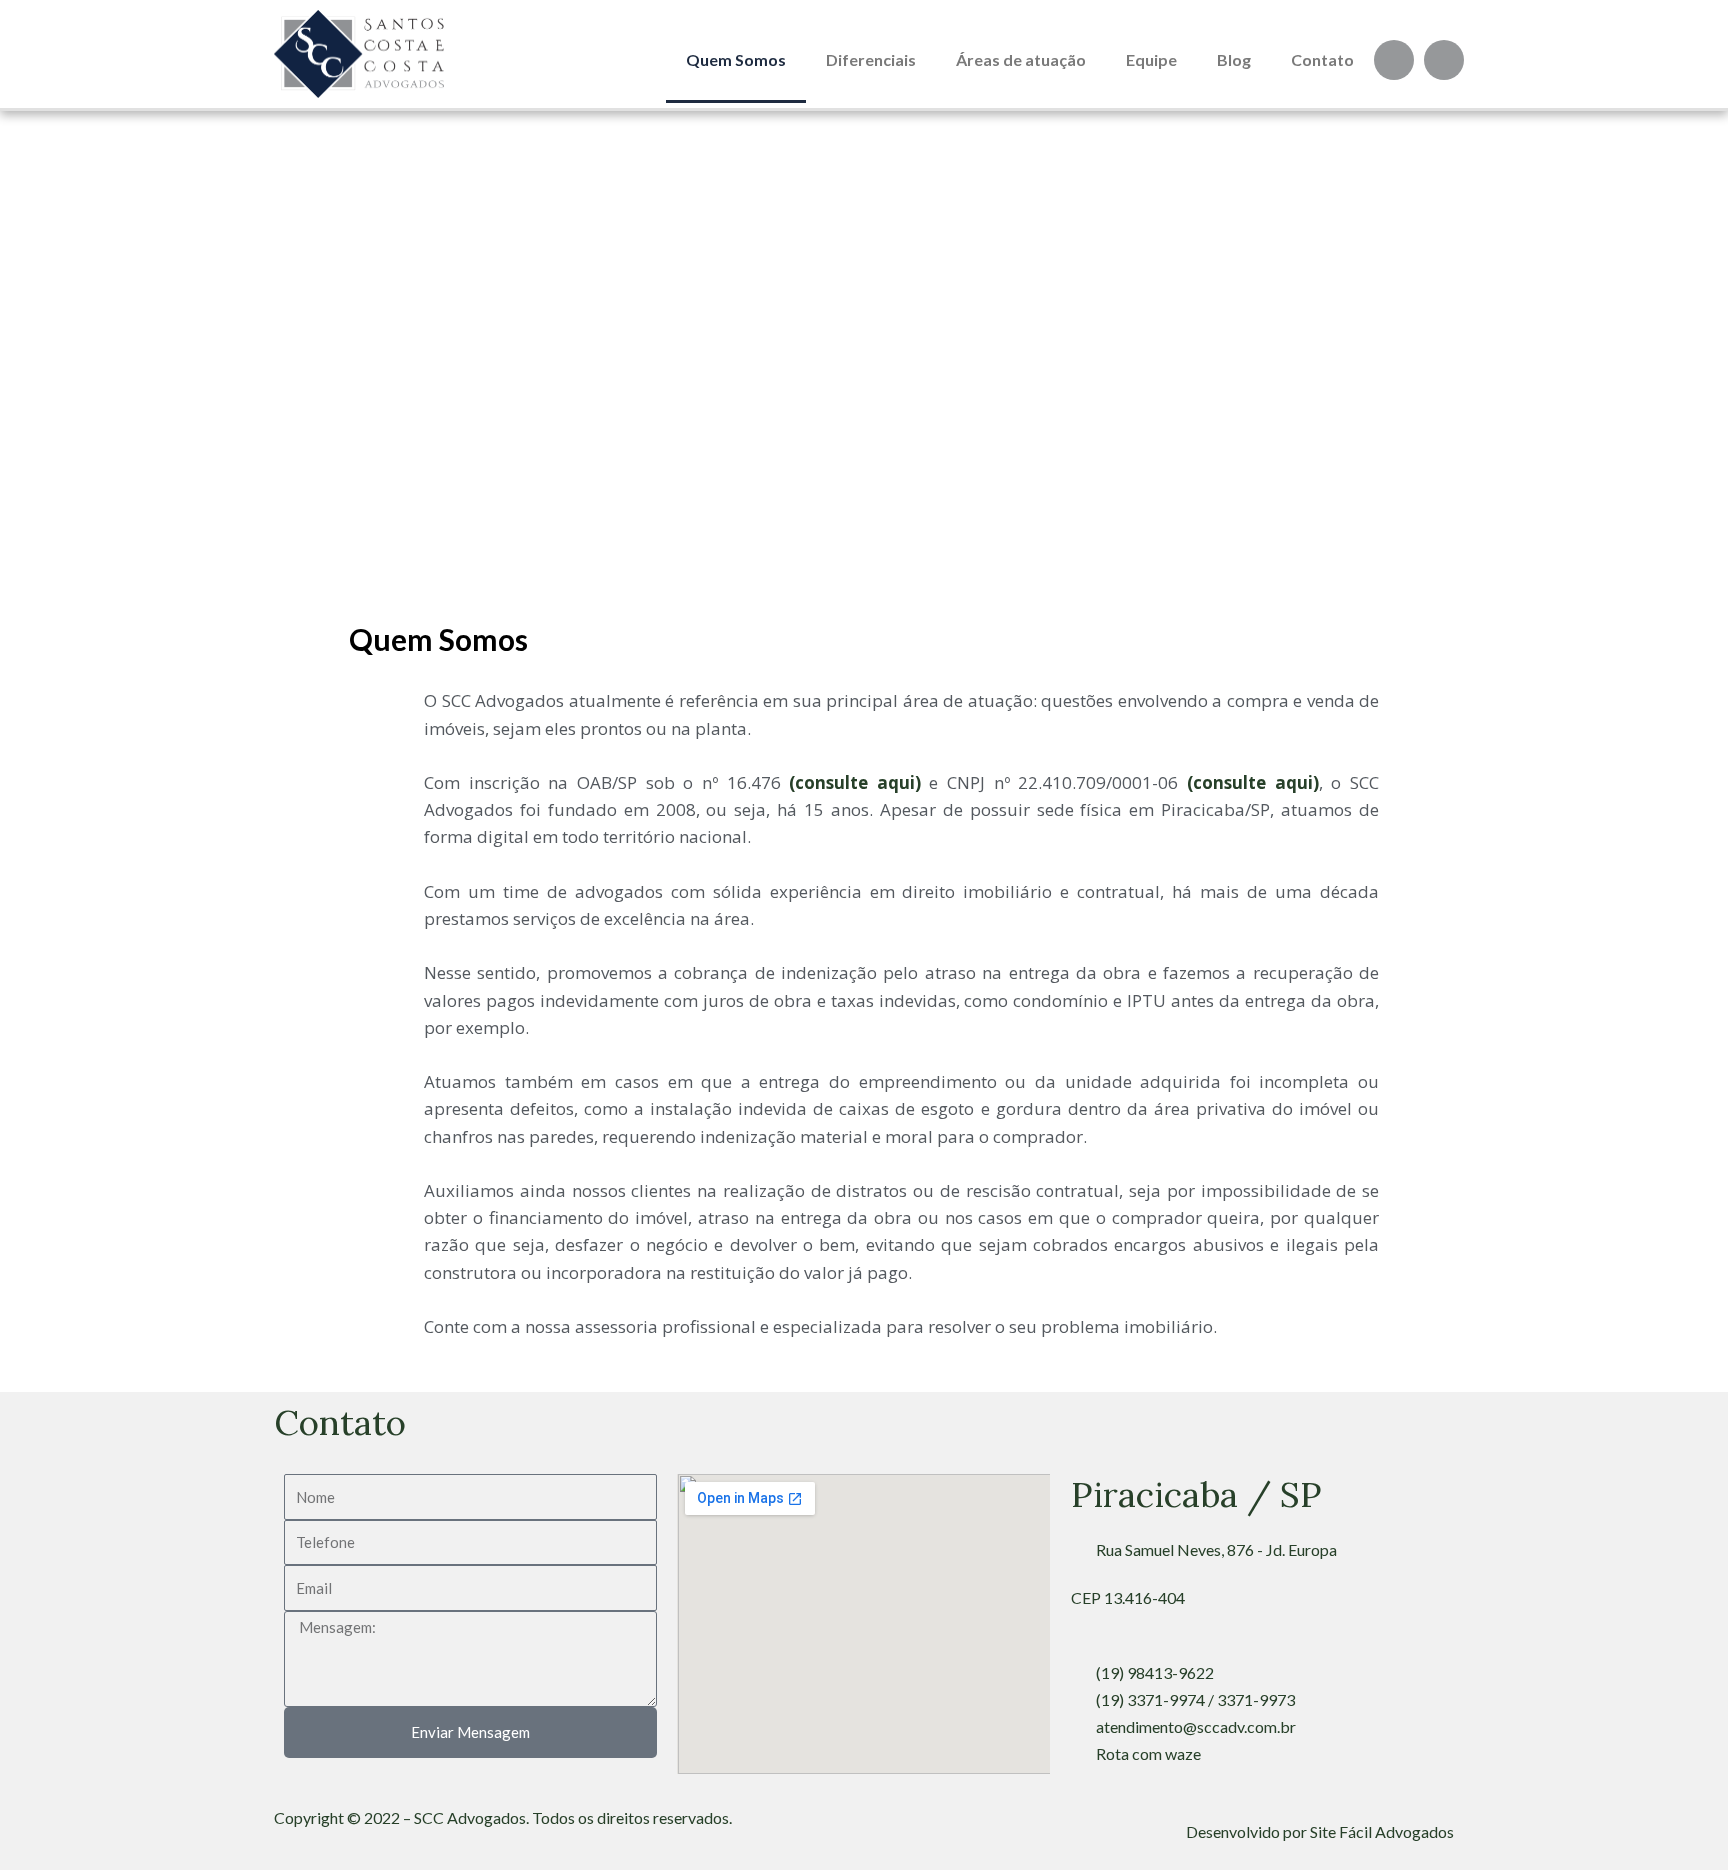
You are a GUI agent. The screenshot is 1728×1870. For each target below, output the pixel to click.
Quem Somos (736, 59)
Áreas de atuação (1021, 59)
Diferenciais (871, 59)
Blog (1234, 59)
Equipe (1151, 59)
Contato (1322, 59)
